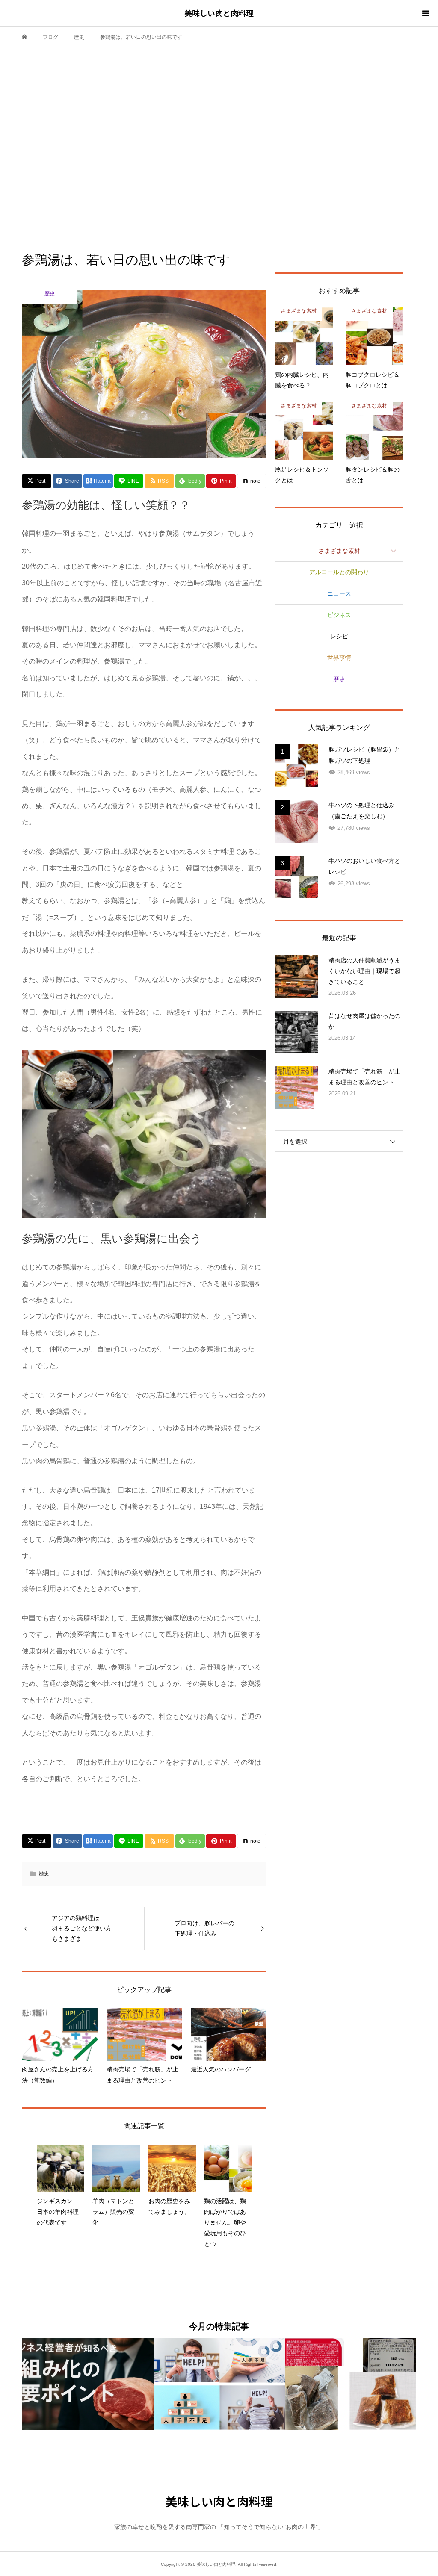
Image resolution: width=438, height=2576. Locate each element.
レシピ (339, 636)
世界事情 (339, 658)
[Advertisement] (219, 149)
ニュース (339, 593)
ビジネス (339, 615)
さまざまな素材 (339, 551)
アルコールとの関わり (339, 572)
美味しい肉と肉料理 (219, 13)
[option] (88, 2384)
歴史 (44, 1874)
